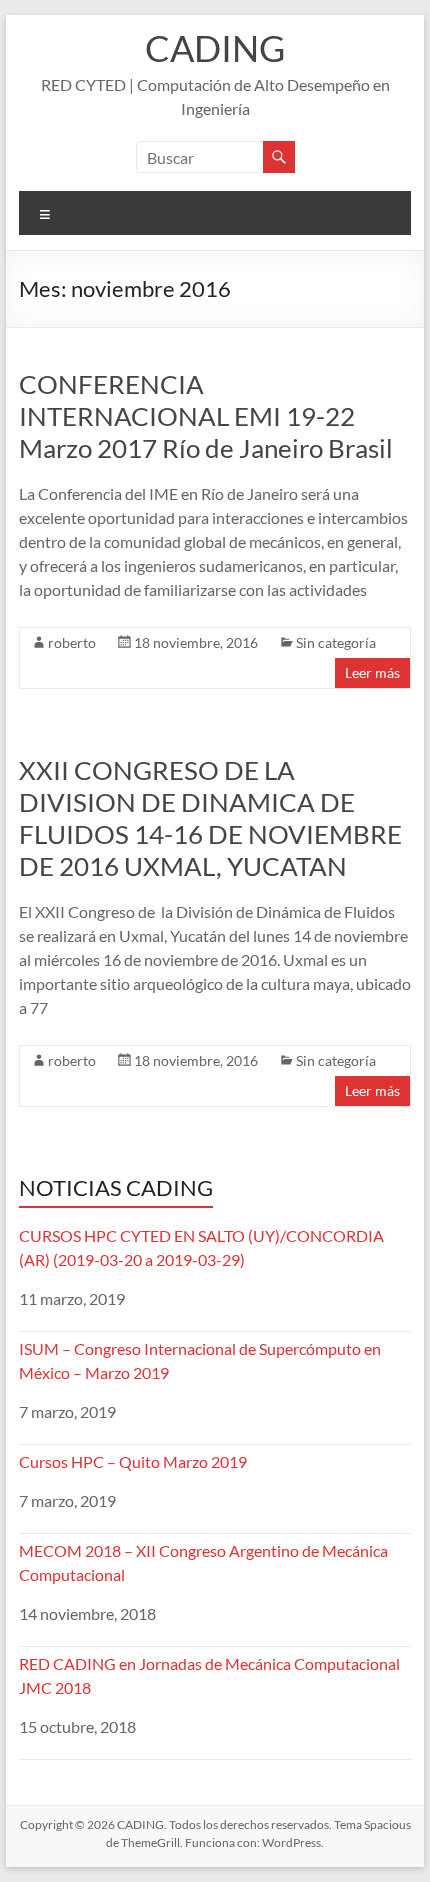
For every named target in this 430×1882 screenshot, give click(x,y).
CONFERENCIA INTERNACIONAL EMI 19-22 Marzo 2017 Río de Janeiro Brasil (206, 416)
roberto (72, 642)
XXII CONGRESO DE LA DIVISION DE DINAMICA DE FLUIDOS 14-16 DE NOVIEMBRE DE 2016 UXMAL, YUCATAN (210, 818)
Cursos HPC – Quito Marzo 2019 (133, 1461)
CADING (215, 48)
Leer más (372, 672)
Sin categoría (336, 642)
